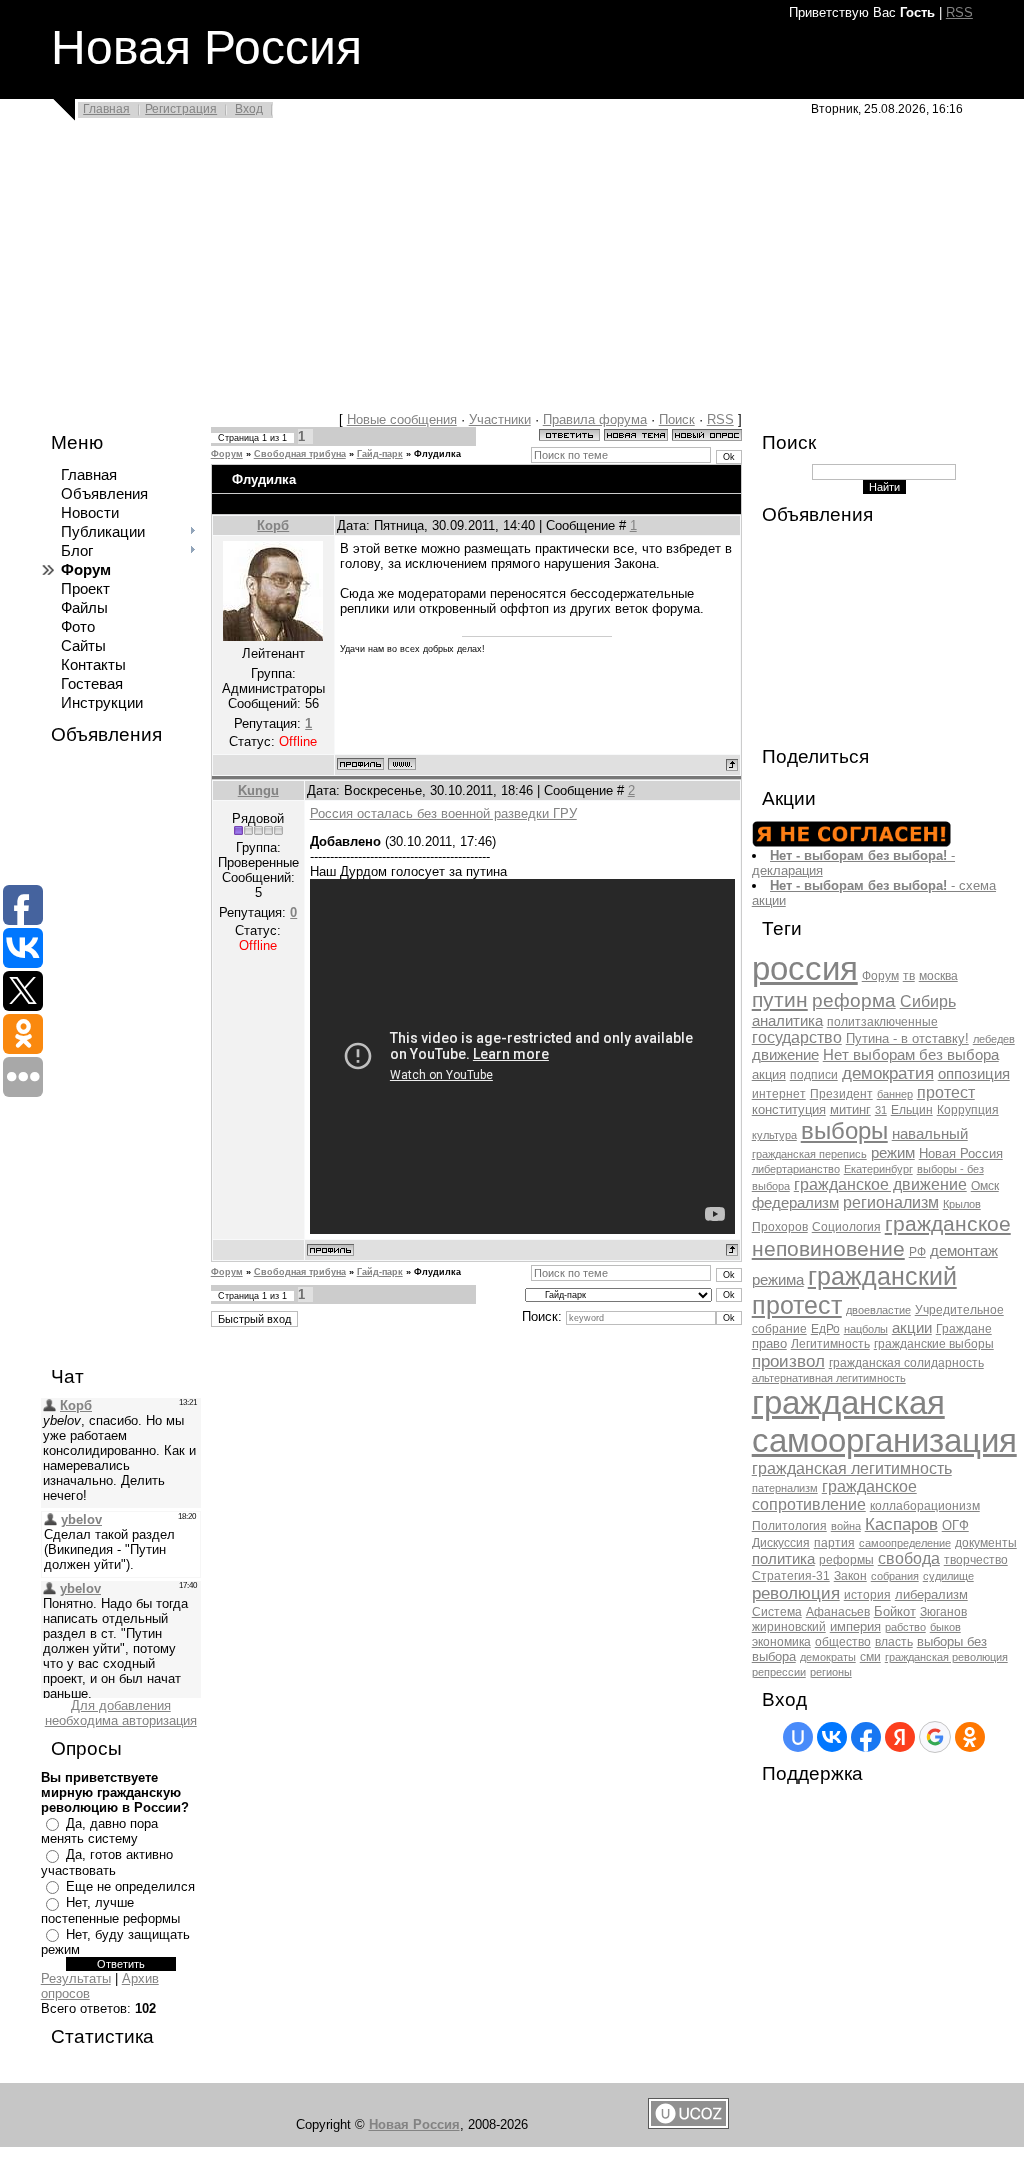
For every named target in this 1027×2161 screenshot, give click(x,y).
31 (881, 1110)
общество (843, 1642)
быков (945, 1627)
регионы (831, 1672)
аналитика (787, 1021)
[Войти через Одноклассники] (970, 1737)
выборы (844, 1130)
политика (783, 1559)
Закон (850, 1576)
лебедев (994, 1039)
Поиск (677, 419)
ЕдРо (825, 1329)
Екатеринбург (878, 1169)
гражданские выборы (934, 1344)
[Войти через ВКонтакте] (832, 1737)
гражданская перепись (809, 1154)
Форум (227, 454)
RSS (959, 12)
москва (938, 976)
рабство (905, 1627)
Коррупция (968, 1110)
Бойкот (895, 1611)
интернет (779, 1094)
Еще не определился (130, 1886)
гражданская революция (946, 1657)
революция (796, 1593)
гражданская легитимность (852, 1468)
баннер (895, 1094)
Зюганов (943, 1612)
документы (986, 1543)
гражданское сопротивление (834, 1495)
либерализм (931, 1594)
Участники (500, 419)
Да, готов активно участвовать (107, 1862)
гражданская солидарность (906, 1363)
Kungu (258, 790)
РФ (917, 1252)
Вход (249, 109)
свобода (909, 1558)
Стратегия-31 (791, 1576)
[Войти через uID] (798, 1737)
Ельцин (912, 1110)
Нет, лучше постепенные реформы (110, 1910)
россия (805, 968)
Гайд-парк (380, 454)
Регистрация (181, 109)
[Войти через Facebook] (866, 1737)
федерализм (795, 1203)
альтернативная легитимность (829, 1378)
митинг (850, 1109)
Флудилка (437, 454)
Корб (273, 525)
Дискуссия (781, 1543)
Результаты (76, 1978)
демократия (888, 1073)
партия (834, 1543)
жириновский (789, 1627)
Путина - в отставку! (907, 1038)
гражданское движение (880, 1184)
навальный (930, 1134)
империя (855, 1626)
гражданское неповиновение (881, 1236)
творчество (976, 1560)
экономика (781, 1642)
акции (912, 1328)
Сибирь (928, 1001)
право (769, 1343)
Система (777, 1612)
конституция (789, 1109)
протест (946, 1092)
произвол (788, 1361)
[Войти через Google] (935, 1737)
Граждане (964, 1329)
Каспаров (901, 1524)
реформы (846, 1560)
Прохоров (780, 1227)
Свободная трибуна (300, 454)
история (867, 1595)
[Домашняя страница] (402, 764)
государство (797, 1037)
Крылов (962, 1204)
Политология (789, 1526)
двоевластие (878, 1310)
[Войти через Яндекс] (900, 1737)
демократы (828, 1657)
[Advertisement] (512, 272)
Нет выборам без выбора (911, 1055)
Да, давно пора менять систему (99, 1831)
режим (893, 1153)
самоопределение (905, 1543)
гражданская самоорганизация (884, 1421)
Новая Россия (961, 1153)
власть (894, 1642)
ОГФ (955, 1525)
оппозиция (974, 1074)
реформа (854, 1000)
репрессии (779, 1672)
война (846, 1526)
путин (780, 1000)
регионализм (891, 1202)
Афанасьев (838, 1612)
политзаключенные (882, 1022)
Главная (106, 109)
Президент (841, 1094)
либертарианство (796, 1169)
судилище (948, 1576)
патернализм (785, 1488)
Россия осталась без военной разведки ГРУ (443, 813)
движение (785, 1055)
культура (774, 1135)
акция (769, 1074)
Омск (985, 1186)
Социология (846, 1227)
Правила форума (595, 419)
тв (909, 976)
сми (870, 1657)
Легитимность (830, 1344)
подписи (814, 1075)
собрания (895, 1576)
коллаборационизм (925, 1506)
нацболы (866, 1329)
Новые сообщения (402, 419)
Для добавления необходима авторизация (121, 1713)
